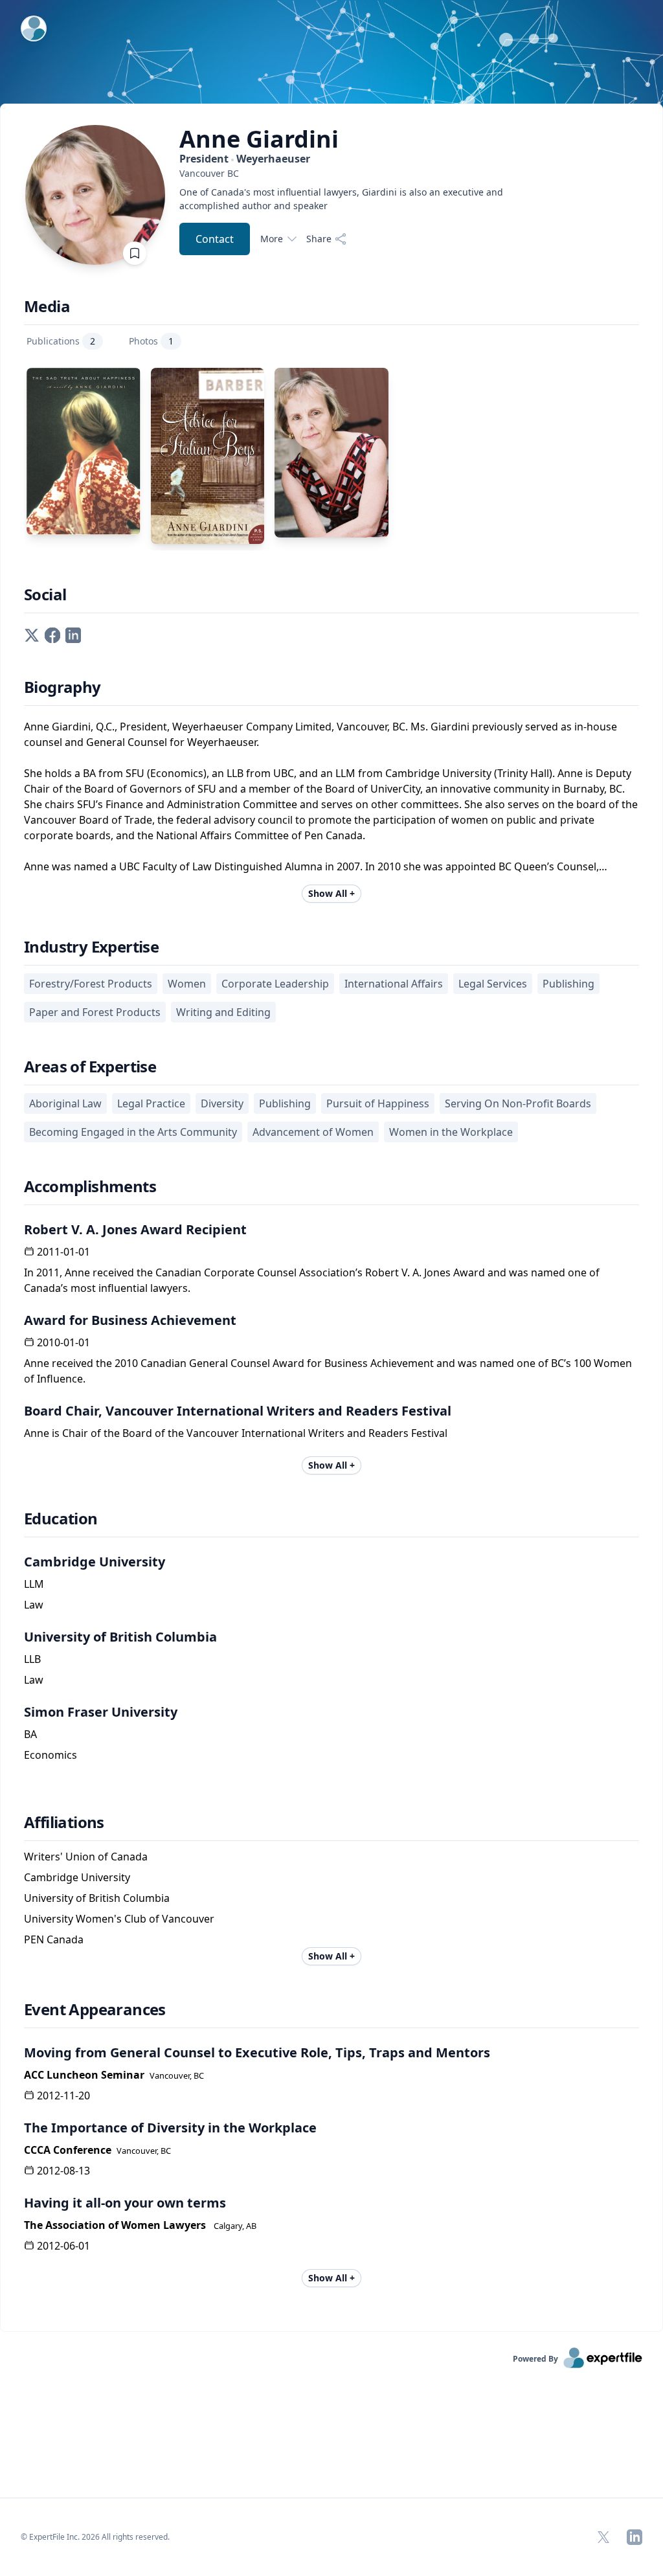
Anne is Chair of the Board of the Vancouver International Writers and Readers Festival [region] (236, 1433)
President (245, 159)
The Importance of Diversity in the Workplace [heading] (170, 2128)
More (272, 239)
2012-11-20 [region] (63, 2096)
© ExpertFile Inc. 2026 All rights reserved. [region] (95, 2537)
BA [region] (30, 1734)
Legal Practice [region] (151, 1103)
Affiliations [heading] (64, 1822)
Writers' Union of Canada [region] (86, 1857)
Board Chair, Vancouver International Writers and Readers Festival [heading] (238, 1411)
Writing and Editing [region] (223, 1012)
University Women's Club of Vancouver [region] (119, 1919)
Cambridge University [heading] (95, 1562)
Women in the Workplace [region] (451, 1132)
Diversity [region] (222, 1103)
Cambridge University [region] (77, 1877)
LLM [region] (34, 1584)
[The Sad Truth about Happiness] (84, 451)
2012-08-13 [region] (63, 2171)
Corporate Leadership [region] (275, 984)
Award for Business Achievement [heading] (130, 1320)
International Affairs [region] (394, 984)
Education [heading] (61, 1519)
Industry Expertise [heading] (91, 947)
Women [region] (187, 984)
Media (47, 306)
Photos (151, 341)
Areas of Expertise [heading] (90, 1067)
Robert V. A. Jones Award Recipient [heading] (135, 1229)
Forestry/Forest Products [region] (91, 984)
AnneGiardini (259, 139)
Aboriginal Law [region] (65, 1103)
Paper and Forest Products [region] (95, 1012)
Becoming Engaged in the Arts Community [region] (133, 1132)
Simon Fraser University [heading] (101, 1712)
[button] (32, 634)
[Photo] (331, 453)
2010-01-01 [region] (63, 1342)
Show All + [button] (331, 893)
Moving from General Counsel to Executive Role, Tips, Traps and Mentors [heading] (257, 2052)
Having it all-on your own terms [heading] (125, 2203)
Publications (61, 341)
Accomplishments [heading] (90, 1186)
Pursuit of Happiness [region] (378, 1103)
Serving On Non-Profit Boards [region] (518, 1103)
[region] (341, 173)
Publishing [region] (568, 984)
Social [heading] (45, 594)
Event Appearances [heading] (95, 2009)
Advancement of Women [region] (313, 1132)
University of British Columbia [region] (97, 1898)
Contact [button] (215, 239)
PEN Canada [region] (54, 1939)
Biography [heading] (62, 687)
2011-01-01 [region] (63, 1252)
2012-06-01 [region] (63, 2246)
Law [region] (34, 1605)
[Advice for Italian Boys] (208, 456)
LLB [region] (32, 1659)
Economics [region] (51, 1755)
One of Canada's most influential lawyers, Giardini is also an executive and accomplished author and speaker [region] (341, 199)
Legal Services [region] (493, 984)
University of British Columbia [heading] (120, 1637)
